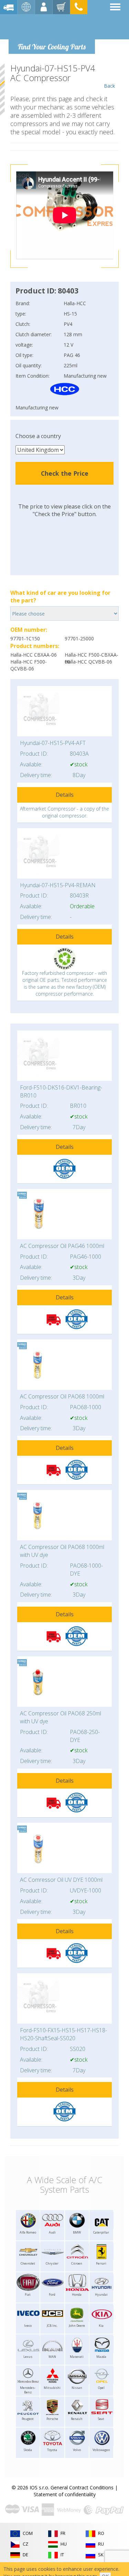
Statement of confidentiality (65, 2494)
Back (109, 86)
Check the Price (65, 473)
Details (65, 795)
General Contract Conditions (82, 2487)
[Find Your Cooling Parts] (51, 26)
